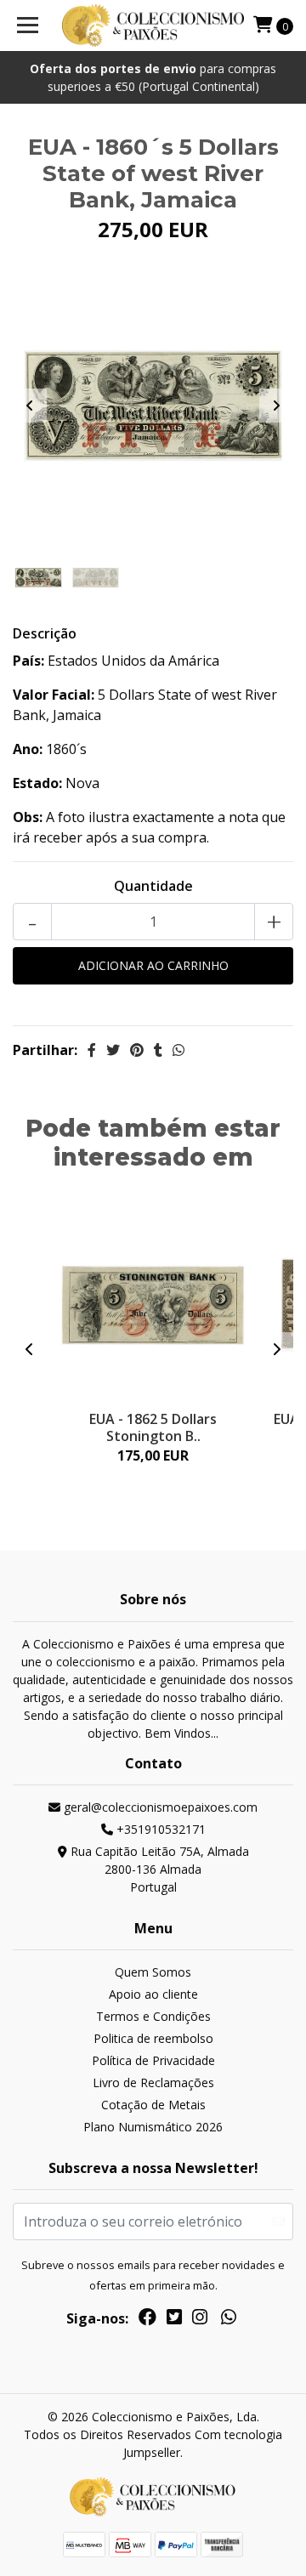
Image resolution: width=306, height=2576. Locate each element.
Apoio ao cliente (153, 1994)
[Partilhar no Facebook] (92, 1050)
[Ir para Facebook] (147, 2320)
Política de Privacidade (153, 2060)
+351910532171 (159, 1829)
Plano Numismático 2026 (153, 2127)
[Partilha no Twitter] (113, 1050)
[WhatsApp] (229, 2320)
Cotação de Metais (153, 2105)
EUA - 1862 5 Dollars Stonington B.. (153, 1427)
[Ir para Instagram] (200, 2320)
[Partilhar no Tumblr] (158, 1050)
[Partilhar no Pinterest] (137, 1050)
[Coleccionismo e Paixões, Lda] (153, 26)
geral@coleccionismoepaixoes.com (159, 1807)
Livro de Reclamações (153, 2082)
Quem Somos (153, 1972)
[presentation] (30, 406)
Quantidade (153, 886)
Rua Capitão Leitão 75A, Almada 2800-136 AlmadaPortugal (158, 1869)
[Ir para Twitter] (174, 2320)
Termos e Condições (153, 2016)
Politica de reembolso (153, 2038)
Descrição (45, 633)
